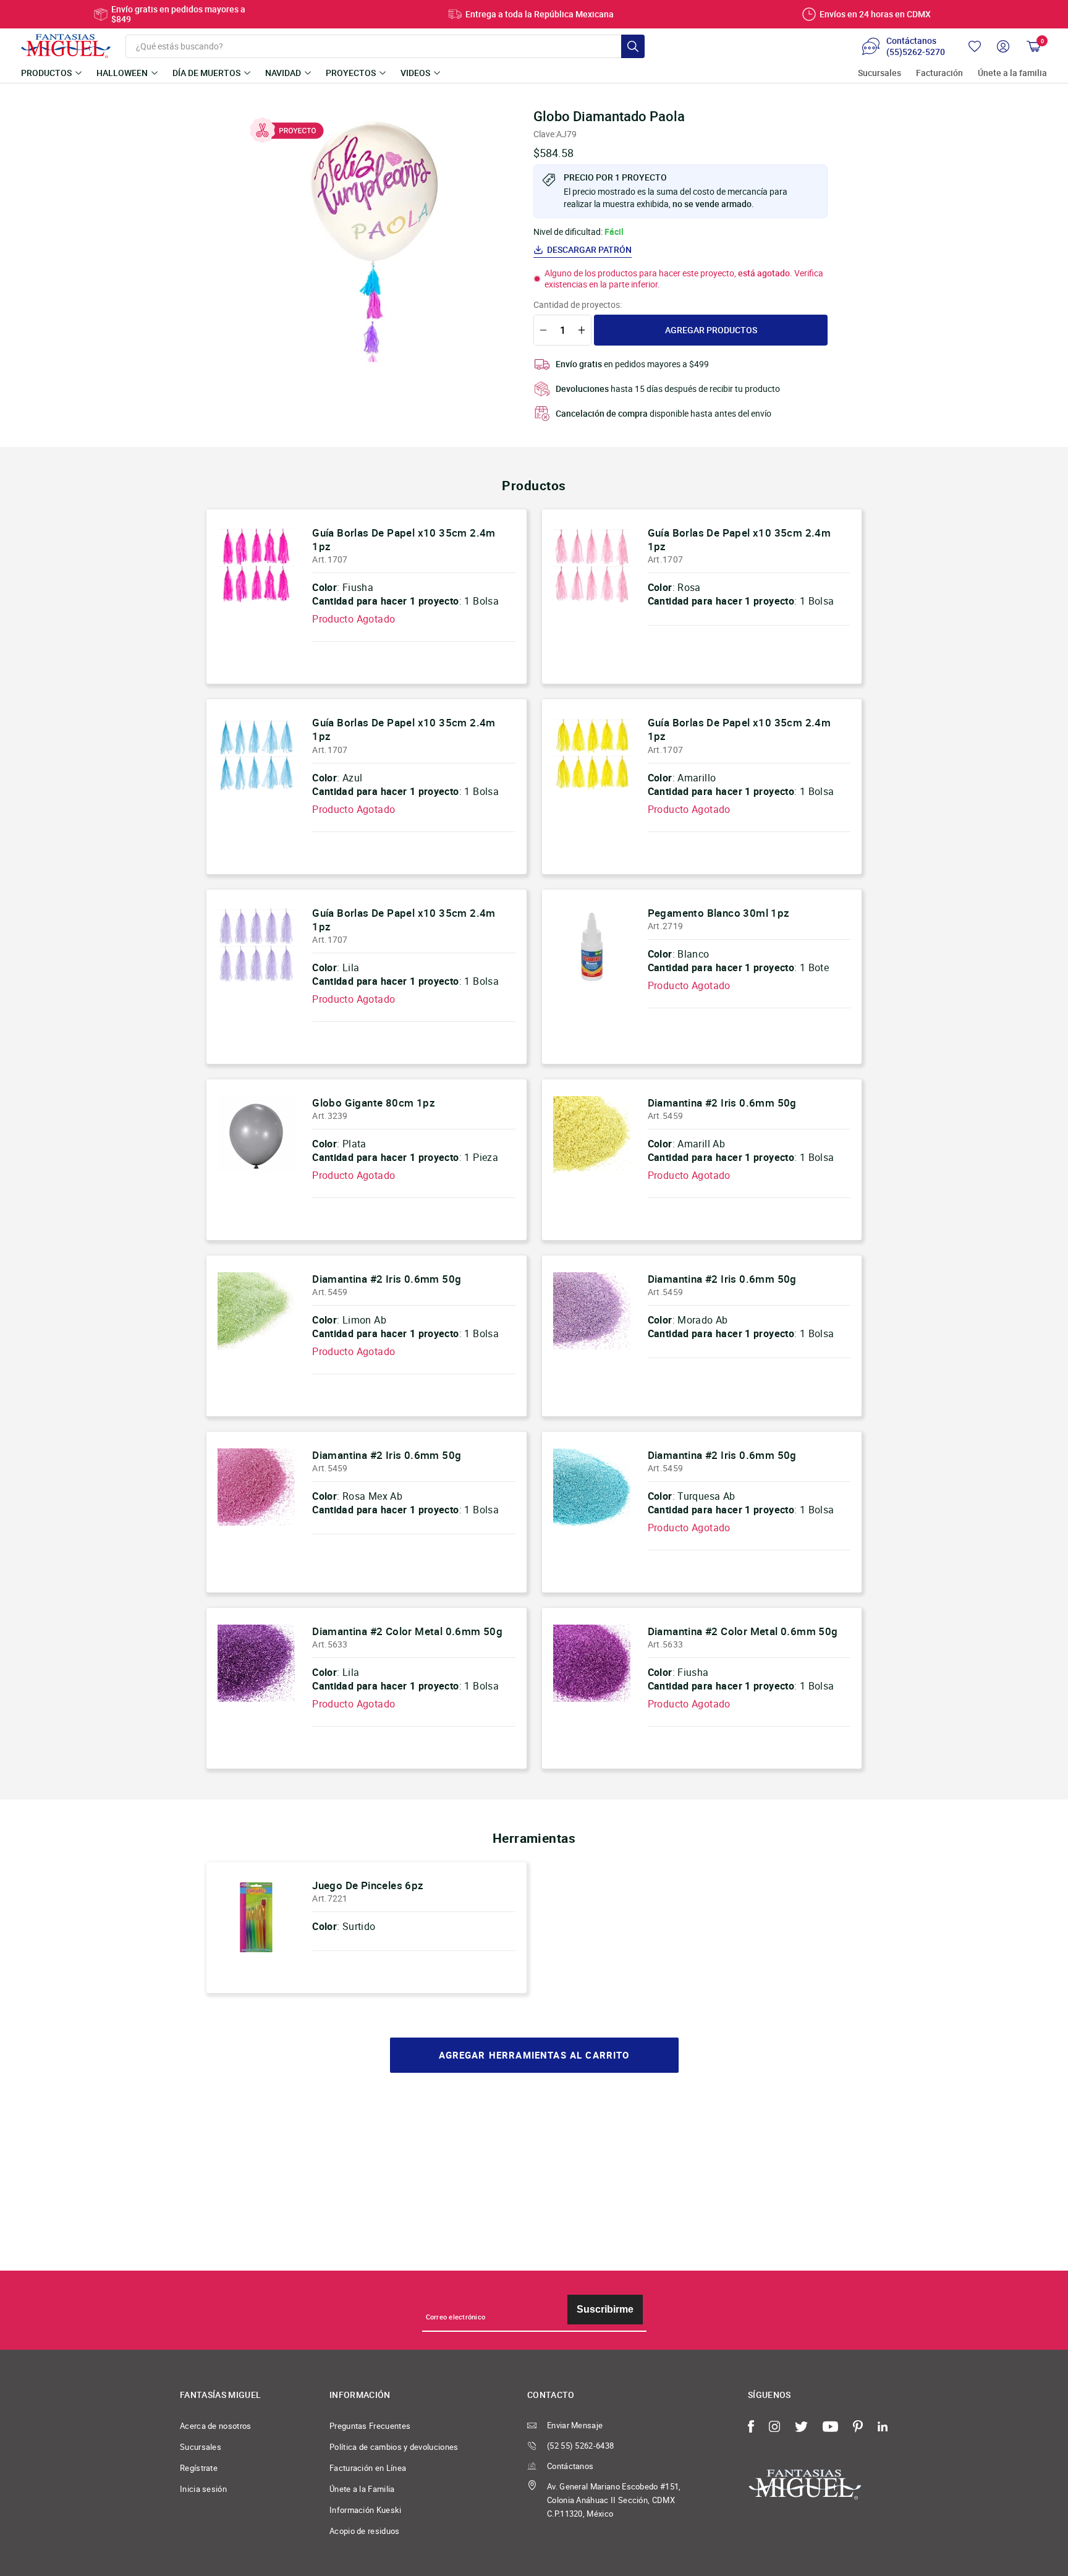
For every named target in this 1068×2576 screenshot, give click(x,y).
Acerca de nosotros (216, 2426)
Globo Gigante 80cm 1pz (374, 1103)
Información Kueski (366, 2510)
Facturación (939, 73)
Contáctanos (570, 2466)
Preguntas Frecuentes (370, 2426)
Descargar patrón (589, 250)
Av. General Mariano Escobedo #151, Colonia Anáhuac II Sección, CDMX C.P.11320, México (614, 2500)
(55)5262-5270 (916, 52)
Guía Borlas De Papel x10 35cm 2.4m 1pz (404, 539)
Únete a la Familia (362, 2489)
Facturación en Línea (368, 2468)
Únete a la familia (1012, 73)
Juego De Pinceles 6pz (368, 1885)
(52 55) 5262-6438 (580, 2446)
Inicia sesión (203, 2489)
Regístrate (199, 2468)
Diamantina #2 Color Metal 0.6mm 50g (407, 1631)
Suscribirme (605, 2309)
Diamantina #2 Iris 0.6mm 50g (722, 1103)
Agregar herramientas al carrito (534, 2055)
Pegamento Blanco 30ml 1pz (719, 913)
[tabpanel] (374, 242)
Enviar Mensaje (575, 2425)
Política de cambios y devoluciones (394, 2447)
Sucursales (879, 73)
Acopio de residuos (365, 2531)
